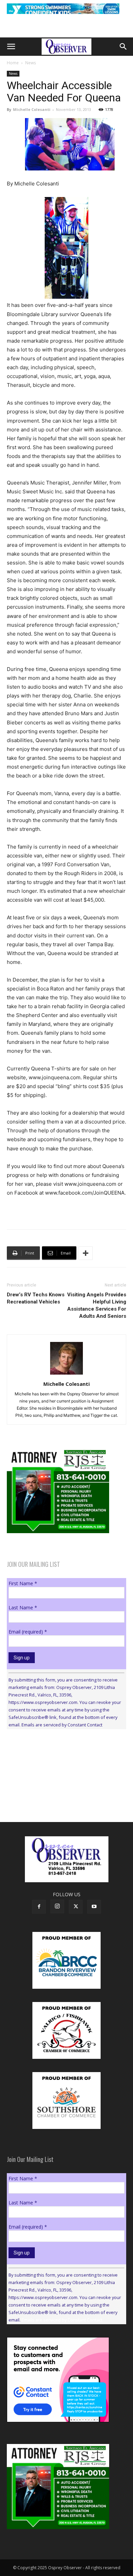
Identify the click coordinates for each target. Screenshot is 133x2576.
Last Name (23, 1607)
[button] (11, 47)
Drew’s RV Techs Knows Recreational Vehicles (36, 1298)
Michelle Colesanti (32, 109)
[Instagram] (57, 1906)
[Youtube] (94, 1907)
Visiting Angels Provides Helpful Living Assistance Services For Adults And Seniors (97, 1305)
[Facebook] (39, 1907)
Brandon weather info (58, 1797)
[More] (86, 1253)
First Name (23, 1583)
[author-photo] (66, 1374)
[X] (76, 1907)
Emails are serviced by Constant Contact (62, 1725)
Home (13, 63)
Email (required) (28, 1632)
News (31, 63)
